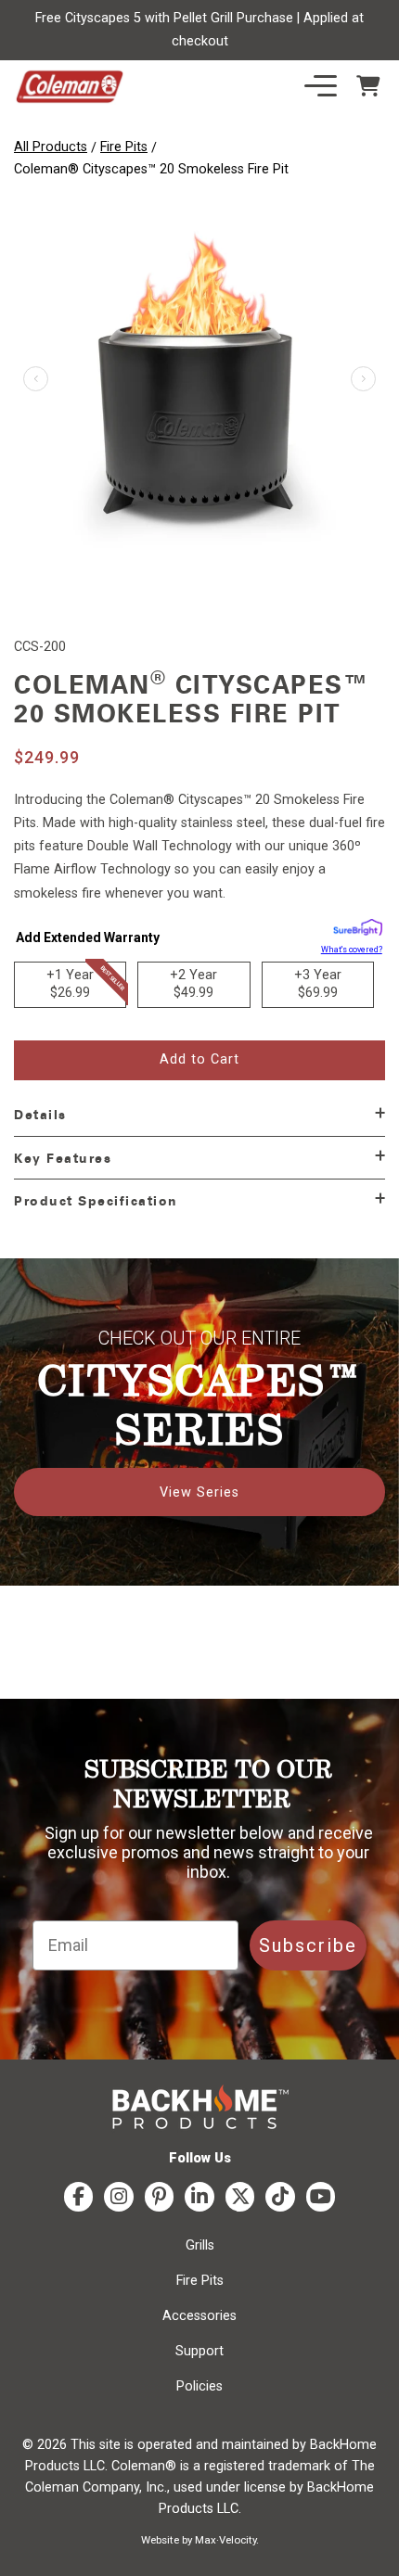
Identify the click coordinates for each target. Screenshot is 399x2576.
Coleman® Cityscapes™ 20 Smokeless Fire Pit (151, 169)
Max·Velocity (225, 2540)
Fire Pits (124, 147)
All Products (51, 147)
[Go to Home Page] (70, 87)
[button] (363, 379)
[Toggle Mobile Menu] (321, 86)
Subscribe (308, 1945)
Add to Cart (199, 1059)
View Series (199, 1492)
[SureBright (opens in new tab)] (358, 931)
